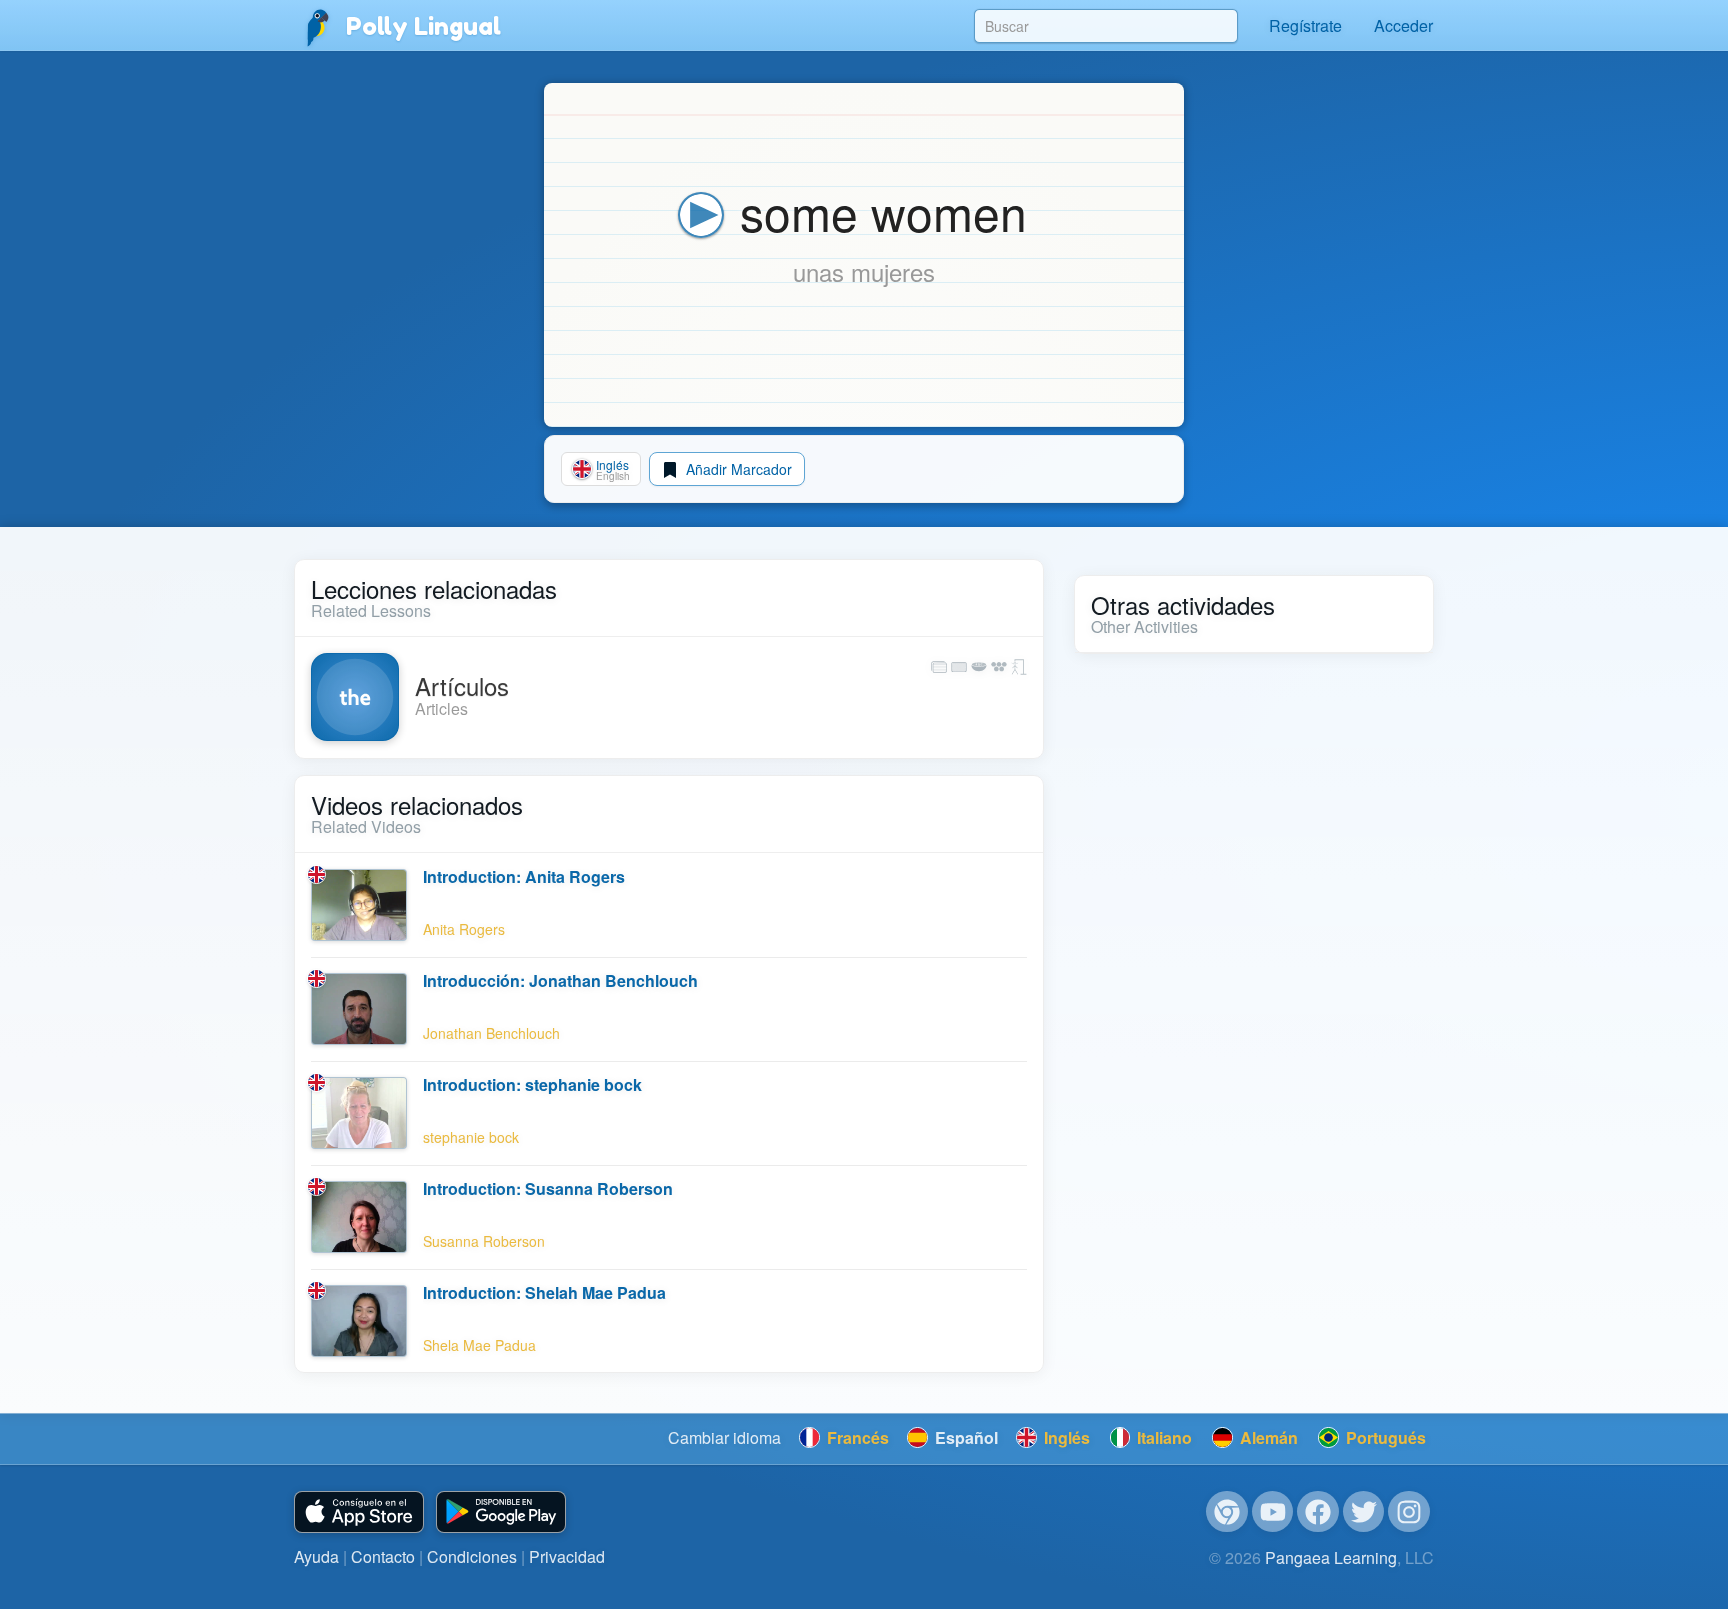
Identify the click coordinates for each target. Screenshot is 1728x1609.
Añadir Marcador (737, 469)
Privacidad (567, 1556)
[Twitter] (1364, 1512)
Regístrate (1305, 25)
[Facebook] (1318, 1512)
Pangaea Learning (1331, 1557)
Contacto (383, 1556)
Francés (856, 1437)
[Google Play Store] (501, 1512)
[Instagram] (1409, 1512)
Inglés (1065, 1437)
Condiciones (472, 1556)
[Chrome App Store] (1227, 1512)
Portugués (1384, 1437)
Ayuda (316, 1556)
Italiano (1162, 1437)
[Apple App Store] (359, 1512)
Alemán (1267, 1437)
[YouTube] (1273, 1512)
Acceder (1403, 25)
